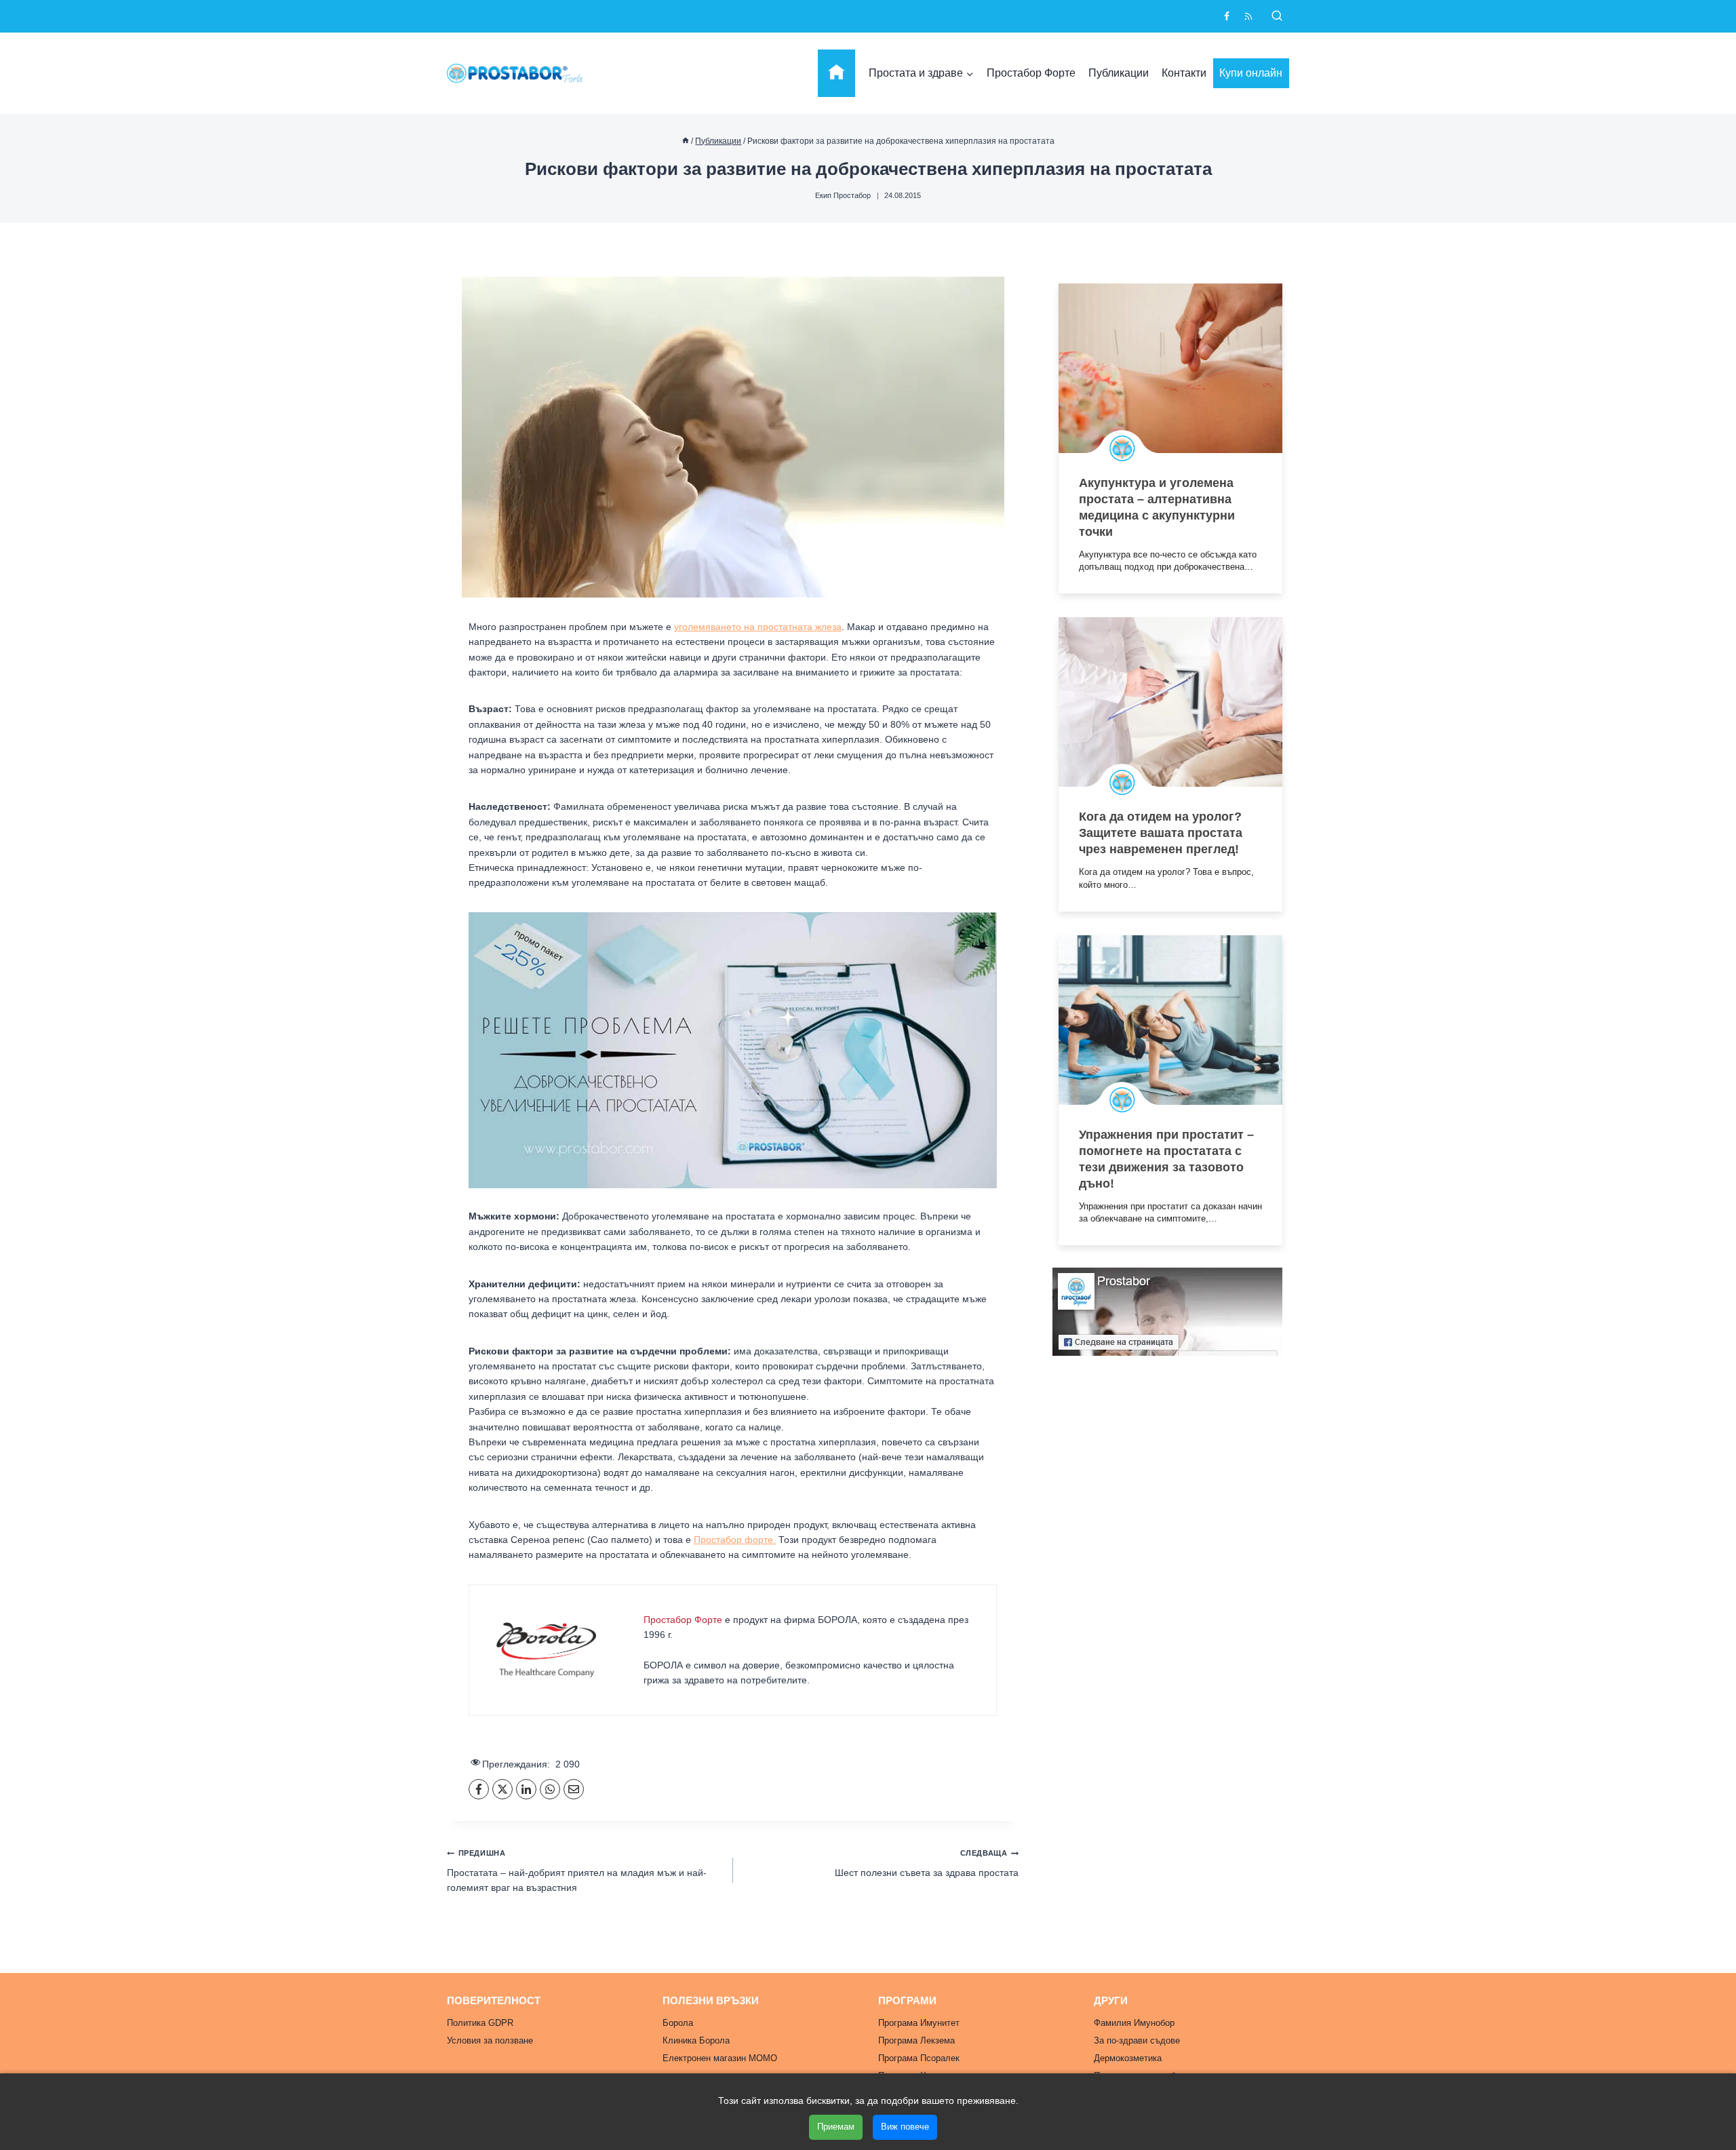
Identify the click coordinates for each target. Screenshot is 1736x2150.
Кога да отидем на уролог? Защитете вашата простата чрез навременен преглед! (1161, 833)
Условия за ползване (490, 2040)
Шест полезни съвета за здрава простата (927, 1863)
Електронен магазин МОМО (720, 2058)
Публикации (1119, 73)
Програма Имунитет (919, 2023)
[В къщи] (686, 141)
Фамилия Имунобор (1134, 2023)
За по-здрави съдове (1137, 2040)
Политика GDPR (480, 2023)
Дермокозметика (1128, 2058)
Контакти (1184, 73)
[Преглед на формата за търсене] (1277, 16)
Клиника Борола (696, 2040)
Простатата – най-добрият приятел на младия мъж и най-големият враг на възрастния (577, 1871)
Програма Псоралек (919, 2058)
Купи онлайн (1251, 73)
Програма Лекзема (916, 2040)
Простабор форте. (735, 1540)
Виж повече (905, 2127)
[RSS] (1248, 16)
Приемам (836, 2127)
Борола (678, 2023)
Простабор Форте (1031, 73)
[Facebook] (1227, 16)
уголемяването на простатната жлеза (758, 627)
